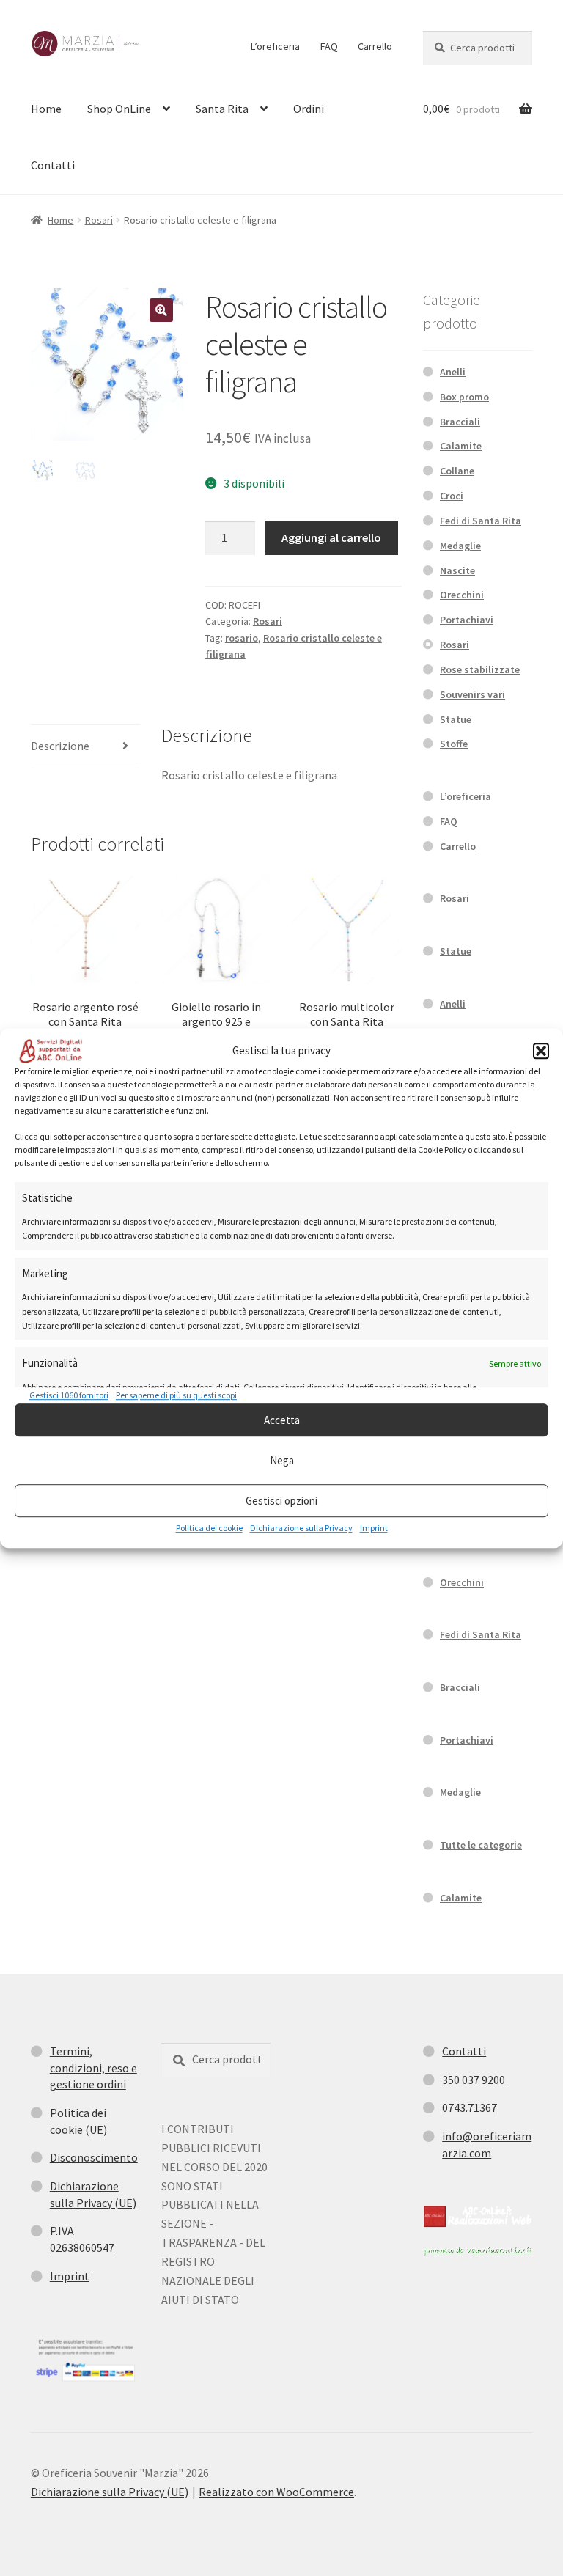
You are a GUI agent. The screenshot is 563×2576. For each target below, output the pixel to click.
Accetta (282, 1420)
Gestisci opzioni (281, 1501)
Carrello (375, 46)
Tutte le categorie (481, 1845)
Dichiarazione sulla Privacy (301, 1528)
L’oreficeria (275, 46)
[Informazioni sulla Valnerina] (478, 2251)
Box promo (464, 397)
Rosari (99, 220)
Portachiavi (467, 620)
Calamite (461, 446)
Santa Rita (222, 109)
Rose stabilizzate (480, 669)
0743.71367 (470, 2107)
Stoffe (454, 744)
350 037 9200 (474, 2080)
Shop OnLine (119, 109)
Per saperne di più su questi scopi (176, 1395)
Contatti (53, 165)
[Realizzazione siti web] (478, 2216)
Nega (282, 1460)
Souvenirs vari (472, 694)
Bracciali (460, 422)
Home (46, 109)
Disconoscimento (94, 2157)
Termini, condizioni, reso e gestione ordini (93, 2067)
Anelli (453, 372)
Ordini (309, 109)
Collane (457, 471)
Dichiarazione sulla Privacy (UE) (110, 2492)
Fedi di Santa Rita (481, 521)
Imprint (374, 1528)
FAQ (329, 46)
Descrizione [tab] (60, 746)
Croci (452, 496)
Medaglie (460, 546)
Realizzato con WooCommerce (276, 2492)
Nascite (457, 570)
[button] (541, 1051)
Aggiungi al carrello (331, 537)
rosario (242, 638)
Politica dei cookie (209, 1528)
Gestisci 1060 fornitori (69, 1395)
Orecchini (462, 595)
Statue (456, 719)
